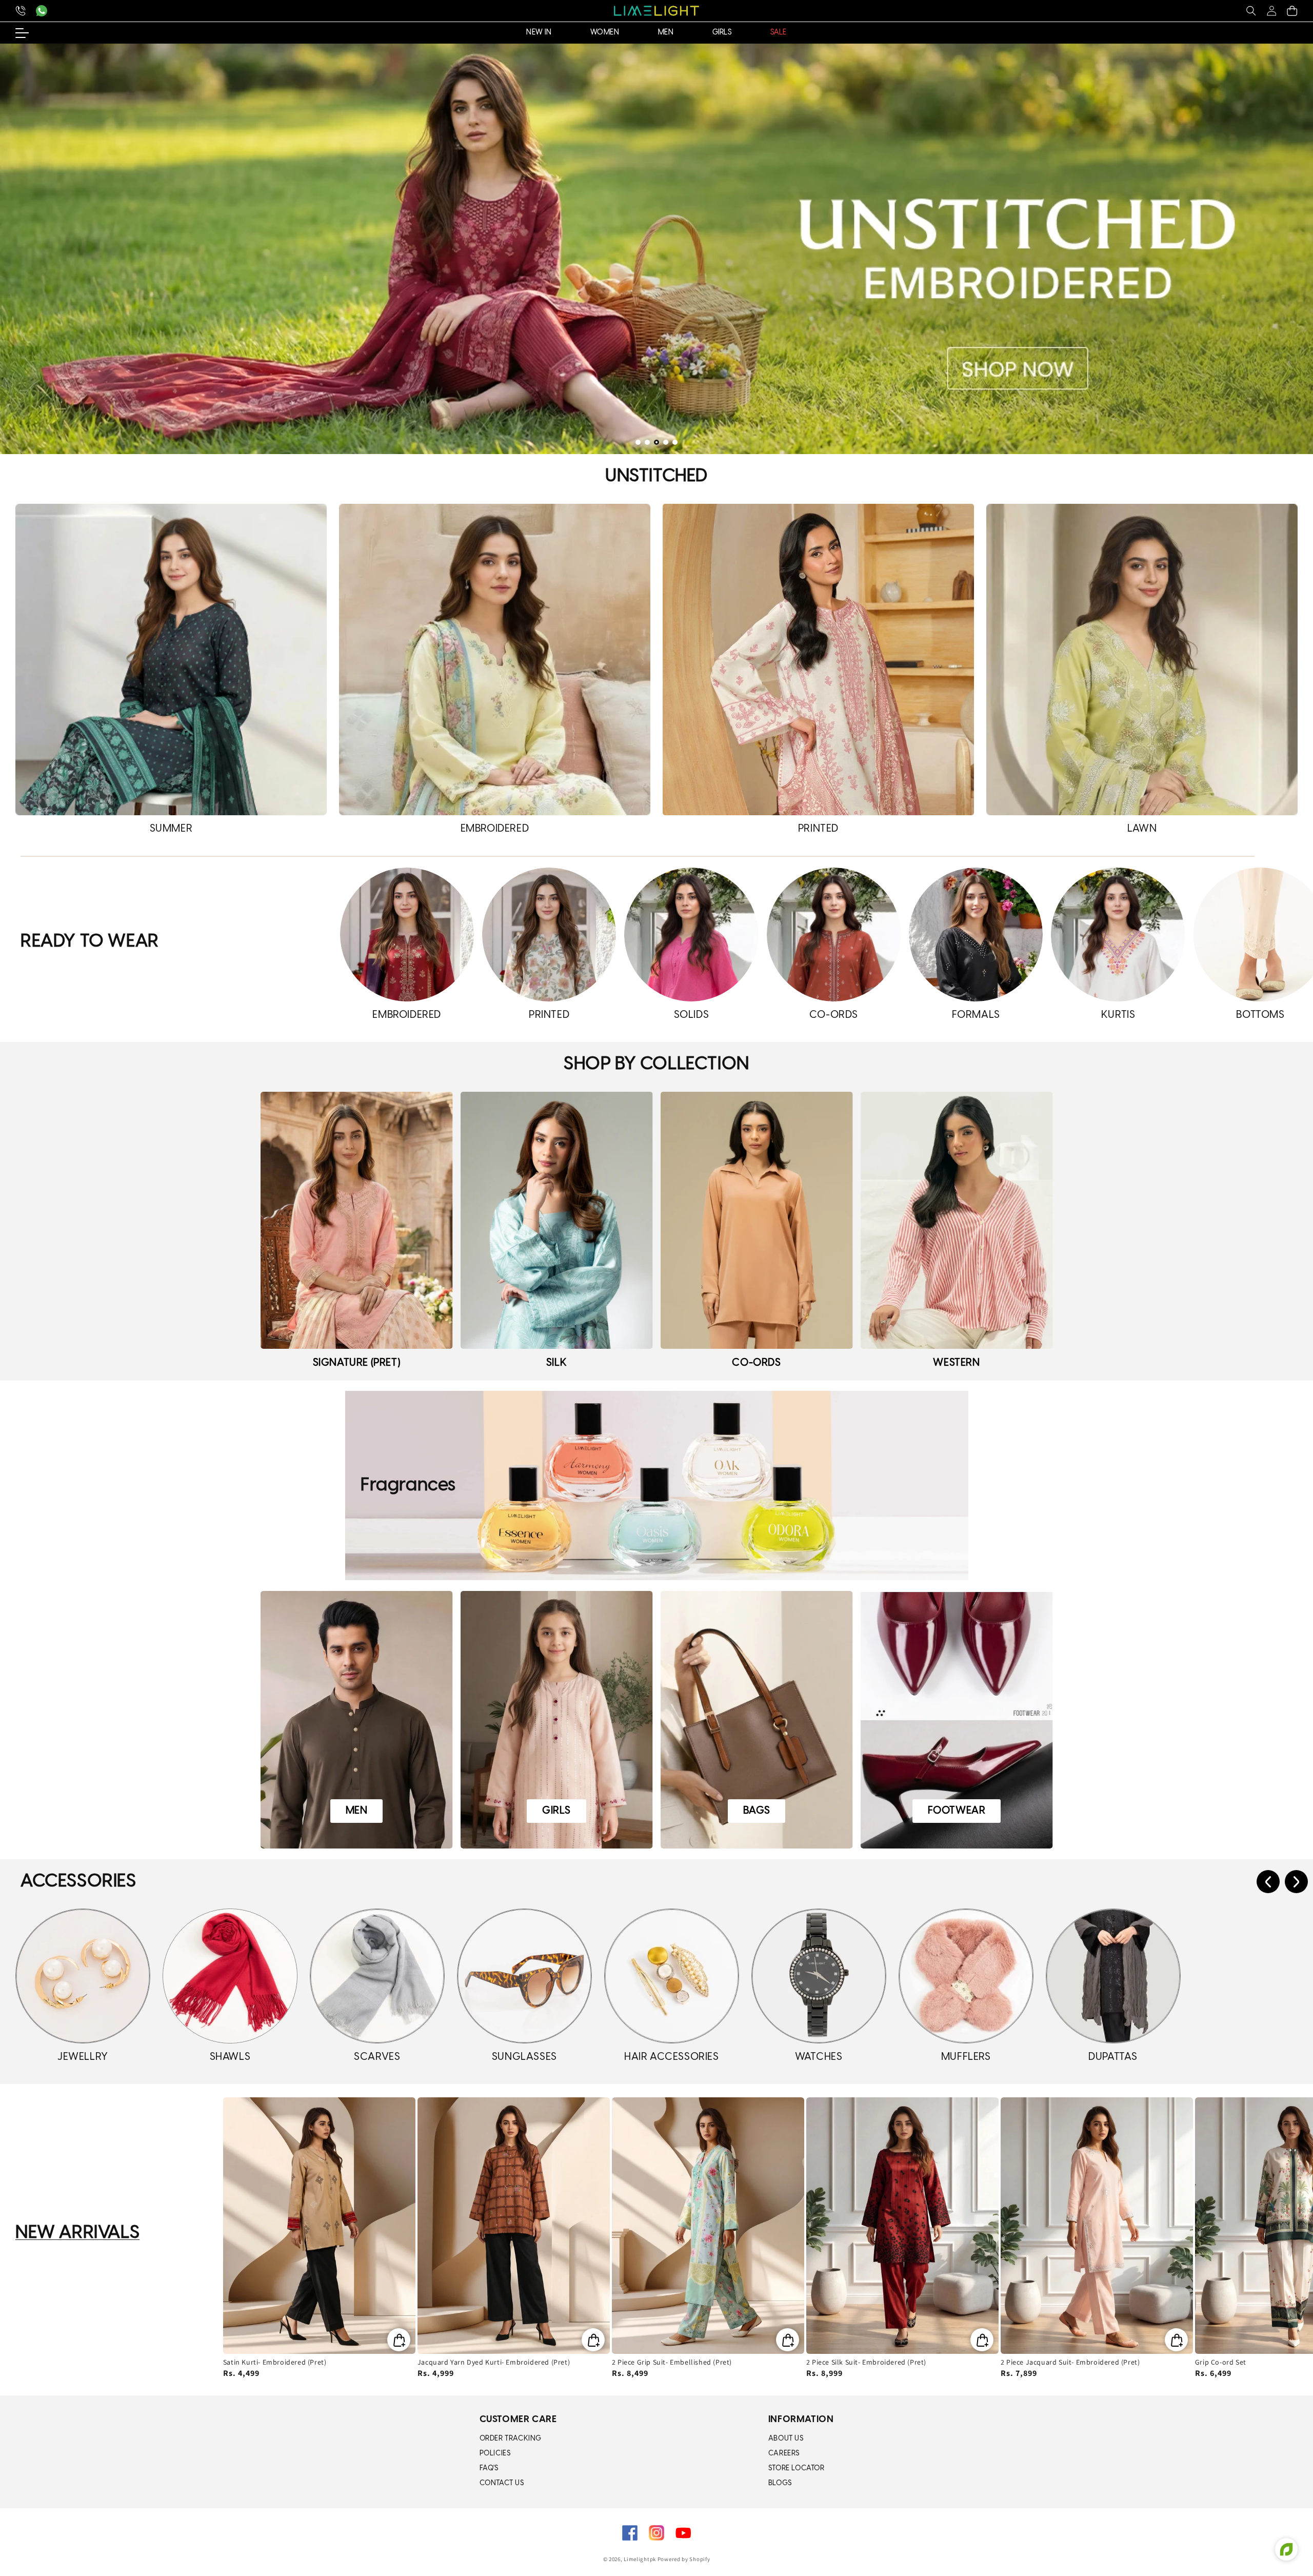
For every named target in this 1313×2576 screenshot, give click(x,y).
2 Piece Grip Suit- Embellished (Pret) (672, 2362)
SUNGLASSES (524, 2057)
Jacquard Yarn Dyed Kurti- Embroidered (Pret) (494, 2362)
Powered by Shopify (684, 2559)
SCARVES (377, 2057)
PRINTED (818, 829)
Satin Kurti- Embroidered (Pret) (275, 2362)
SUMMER (171, 829)
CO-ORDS (834, 1015)
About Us (786, 2439)
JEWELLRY (83, 2057)
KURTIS (1118, 1015)
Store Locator (797, 2469)
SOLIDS (692, 1015)
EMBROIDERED (495, 829)
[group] (656, 249)
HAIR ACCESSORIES (672, 2057)
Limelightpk (640, 2559)
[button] (1251, 11)
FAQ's (489, 2469)
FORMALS (976, 1015)
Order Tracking (511, 2439)
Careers (784, 2454)
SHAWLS (230, 2057)
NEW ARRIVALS (77, 2233)
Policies (495, 2454)
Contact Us (502, 2483)
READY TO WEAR (90, 942)
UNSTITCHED (656, 476)
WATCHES (819, 2057)
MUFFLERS (966, 2057)
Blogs (780, 2483)
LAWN (1142, 829)
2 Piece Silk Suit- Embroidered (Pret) (866, 2362)
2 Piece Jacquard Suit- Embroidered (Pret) (1070, 2362)
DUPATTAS (1113, 2057)
